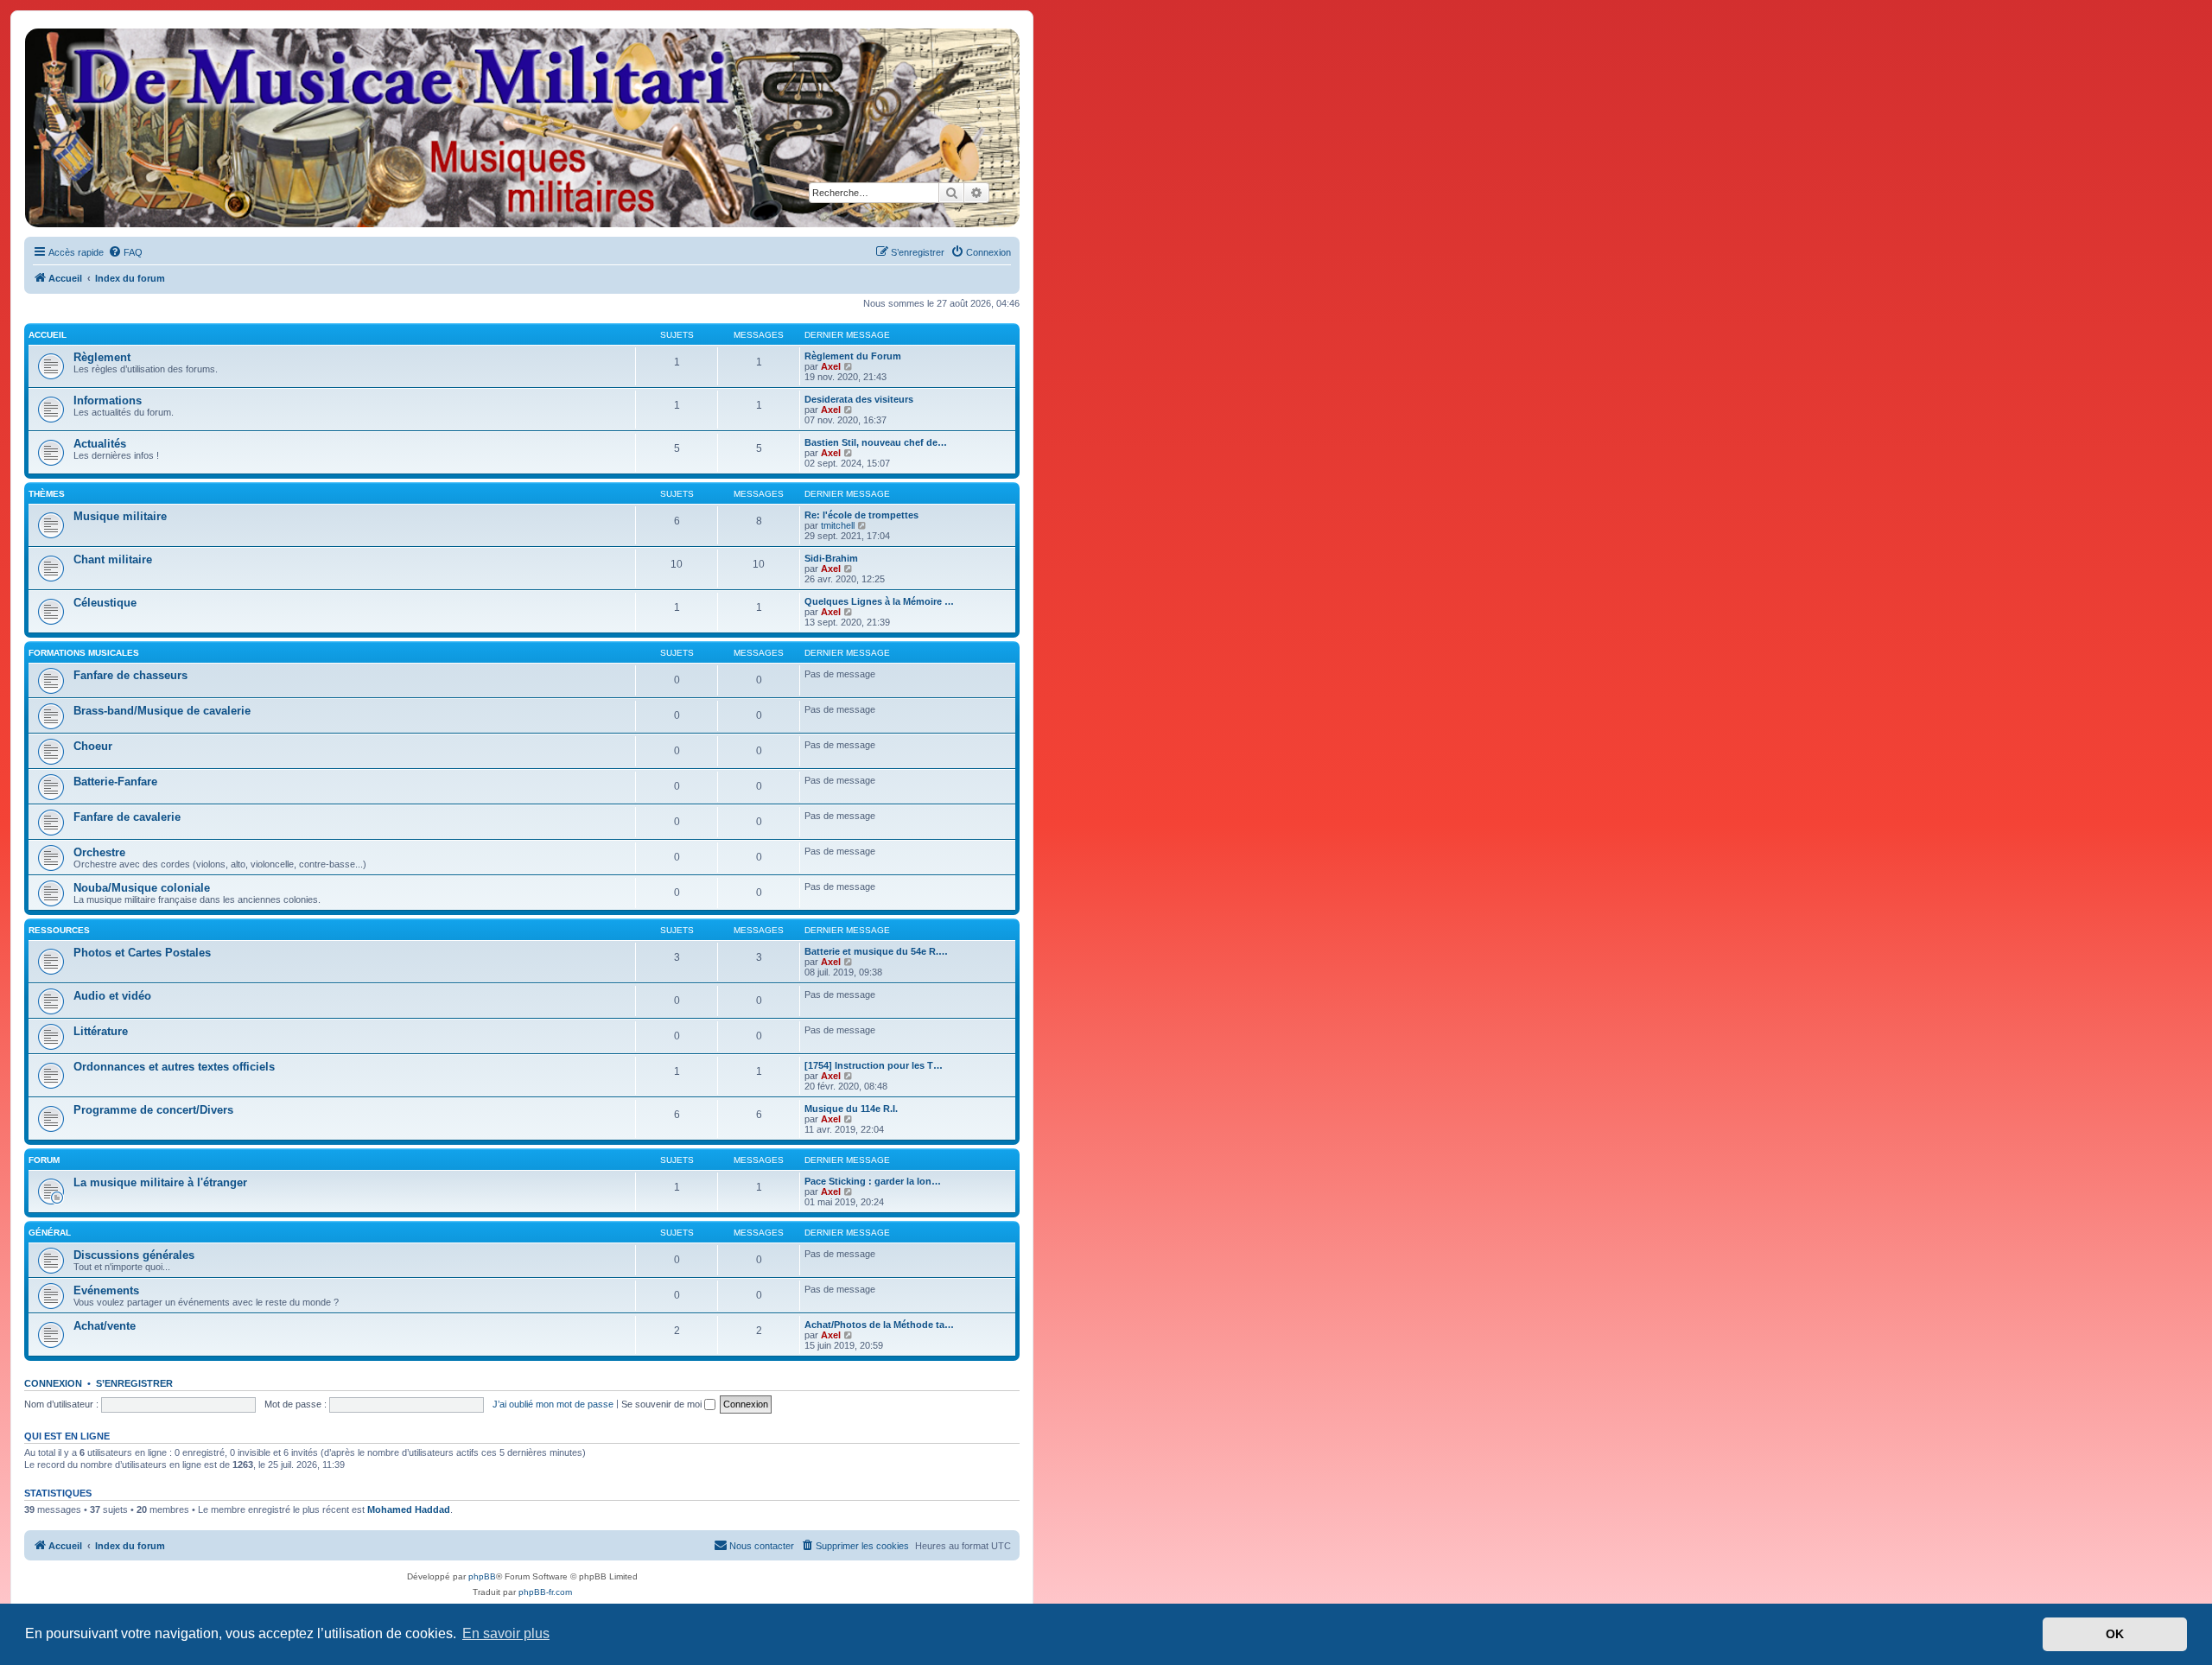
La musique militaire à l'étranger (160, 1182)
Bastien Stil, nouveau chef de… (876, 442)
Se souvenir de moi (663, 1404)
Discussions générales (134, 1255)
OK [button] (2115, 1634)
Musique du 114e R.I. (851, 1109)
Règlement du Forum (853, 356)
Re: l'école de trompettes (861, 515)
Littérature (101, 1031)
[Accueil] (521, 128)
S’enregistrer (134, 1383)
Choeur (93, 746)
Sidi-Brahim (831, 558)
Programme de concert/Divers (153, 1110)
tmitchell (838, 525)
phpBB (482, 1576)
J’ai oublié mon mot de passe (553, 1404)
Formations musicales (84, 653)
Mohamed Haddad (409, 1509)
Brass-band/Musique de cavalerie (162, 711)
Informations (108, 400)
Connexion (53, 1383)
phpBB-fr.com (545, 1592)
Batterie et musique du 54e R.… (876, 951)
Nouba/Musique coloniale (142, 888)
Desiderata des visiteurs (859, 399)
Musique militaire (120, 516)
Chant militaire (113, 559)
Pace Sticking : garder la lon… (873, 1181)
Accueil (48, 335)
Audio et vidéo (112, 996)
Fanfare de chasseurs (130, 675)
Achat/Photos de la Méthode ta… (879, 1325)
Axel (831, 366)
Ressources (59, 930)
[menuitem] (125, 252)
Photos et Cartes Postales (142, 953)
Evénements (106, 1290)
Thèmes (47, 494)
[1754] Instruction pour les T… (874, 1065)
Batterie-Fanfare (115, 782)
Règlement (102, 357)
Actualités (100, 444)
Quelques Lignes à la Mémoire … (879, 601)
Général (50, 1233)
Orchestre (99, 852)
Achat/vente (105, 1326)
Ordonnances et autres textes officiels (174, 1067)
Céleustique (105, 603)
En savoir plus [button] (506, 1633)
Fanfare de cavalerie (127, 817)
